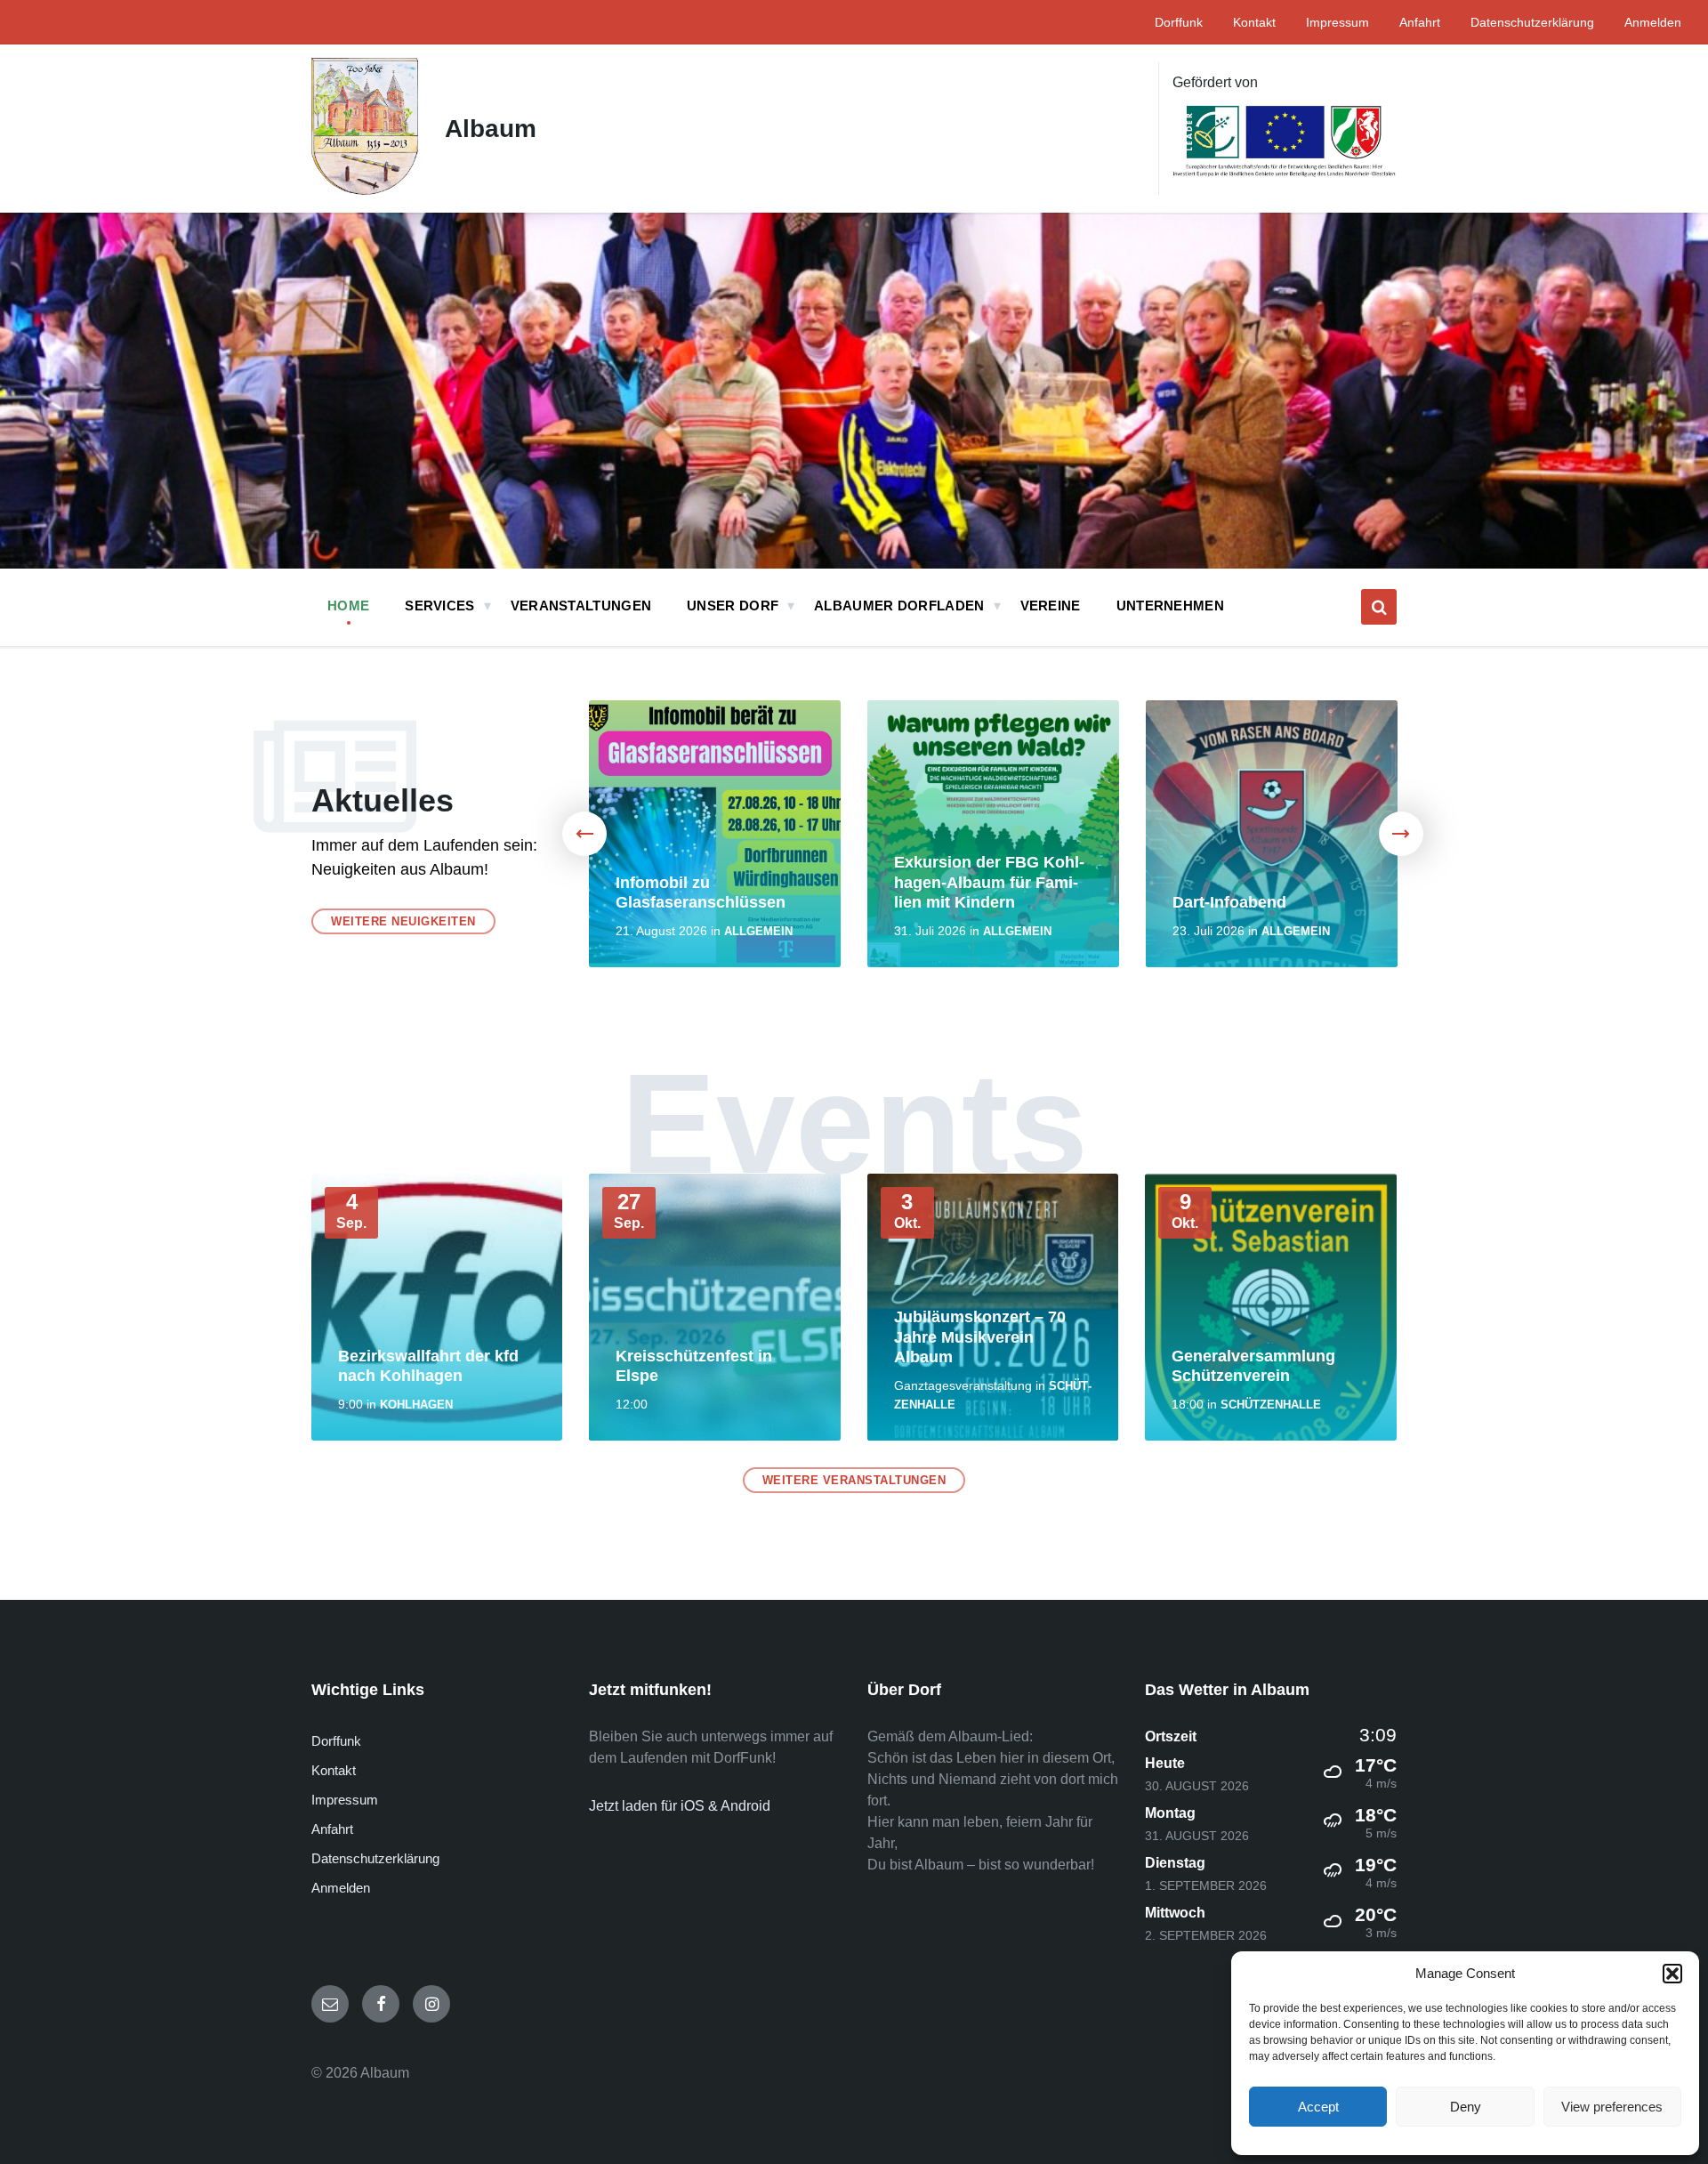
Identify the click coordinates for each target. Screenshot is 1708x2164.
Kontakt (334, 1770)
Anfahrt (332, 1829)
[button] (1672, 1974)
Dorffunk (336, 1741)
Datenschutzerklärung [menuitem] (1532, 22)
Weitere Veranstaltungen (854, 1480)
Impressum (345, 1800)
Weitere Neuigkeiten (403, 921)
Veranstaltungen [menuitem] (581, 606)
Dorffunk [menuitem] (1179, 22)
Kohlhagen (416, 1405)
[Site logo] (365, 190)
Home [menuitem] (348, 606)
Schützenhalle (1271, 1405)
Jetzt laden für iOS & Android (680, 1806)
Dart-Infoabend (1229, 902)
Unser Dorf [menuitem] (733, 606)
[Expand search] (1379, 607)
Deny (1466, 2107)
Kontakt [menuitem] (1254, 22)
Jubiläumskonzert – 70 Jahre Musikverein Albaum (980, 1337)
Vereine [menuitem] (1051, 606)
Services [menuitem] (439, 606)
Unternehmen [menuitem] (1170, 606)
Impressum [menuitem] (1337, 22)
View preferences (1612, 2107)
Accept (1318, 2107)
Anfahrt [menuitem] (1420, 22)
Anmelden (341, 1888)
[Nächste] (1401, 834)
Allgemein (758, 931)
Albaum (491, 129)
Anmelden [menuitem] (1653, 22)
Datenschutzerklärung (375, 1858)
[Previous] (584, 834)
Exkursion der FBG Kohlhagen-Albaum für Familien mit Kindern (989, 882)
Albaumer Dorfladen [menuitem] (899, 606)
